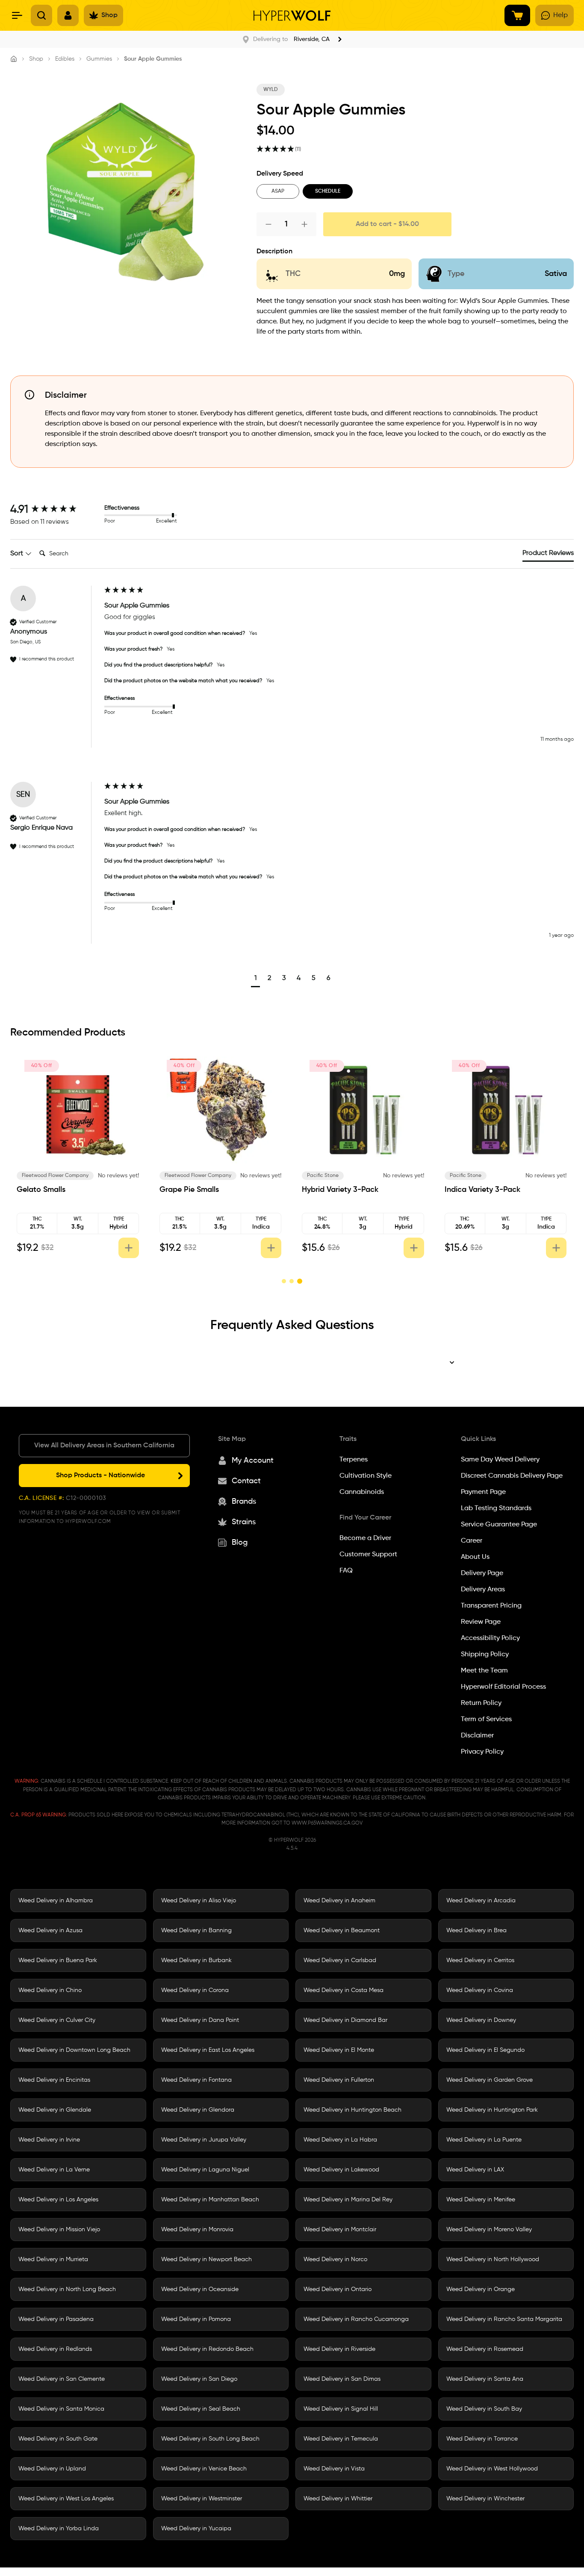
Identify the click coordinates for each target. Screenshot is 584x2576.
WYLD (271, 90)
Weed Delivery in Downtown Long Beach (74, 2050)
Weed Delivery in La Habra (340, 2139)
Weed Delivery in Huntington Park (492, 2110)
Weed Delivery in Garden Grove (490, 2080)
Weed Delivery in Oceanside (200, 2289)
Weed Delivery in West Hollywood (492, 2468)
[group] (55, 510)
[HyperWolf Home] (292, 16)
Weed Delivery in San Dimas (342, 2379)
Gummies (99, 59)
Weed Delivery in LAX (475, 2169)
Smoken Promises (178, 1176)
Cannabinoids (362, 1492)
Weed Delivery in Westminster (202, 2498)
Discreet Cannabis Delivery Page (512, 1476)
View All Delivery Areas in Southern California (104, 1445)
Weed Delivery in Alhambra (56, 1900)
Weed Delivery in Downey (481, 2020)
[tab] (548, 555)
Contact (246, 1481)
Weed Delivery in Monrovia (197, 2229)
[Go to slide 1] (284, 1281)
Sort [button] (18, 554)
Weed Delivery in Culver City (57, 2020)
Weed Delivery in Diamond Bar (345, 2020)
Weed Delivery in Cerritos (480, 1960)
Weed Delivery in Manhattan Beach (210, 2199)
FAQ (346, 1570)
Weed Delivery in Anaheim (339, 1900)
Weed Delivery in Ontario (338, 2289)
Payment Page (483, 1492)
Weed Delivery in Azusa (50, 1930)
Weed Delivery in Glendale (55, 2110)
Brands (244, 1501)
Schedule (328, 191)
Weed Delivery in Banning (196, 1930)
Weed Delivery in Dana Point (200, 2020)
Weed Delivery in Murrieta (53, 2259)
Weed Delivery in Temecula (341, 2438)
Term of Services (486, 1719)
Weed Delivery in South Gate (58, 2438)
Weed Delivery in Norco (335, 2259)
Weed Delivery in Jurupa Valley (204, 2139)
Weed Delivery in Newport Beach (206, 2259)
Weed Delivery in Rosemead (485, 2349)
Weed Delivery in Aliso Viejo (199, 1900)
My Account (253, 1460)
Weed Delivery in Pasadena (56, 2319)
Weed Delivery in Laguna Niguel (205, 2169)
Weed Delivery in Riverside (339, 2349)
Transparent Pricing (491, 1605)
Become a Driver (365, 1538)
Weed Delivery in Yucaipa (196, 2528)
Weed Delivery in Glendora (198, 2110)
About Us (475, 1557)
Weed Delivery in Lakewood (341, 2169)
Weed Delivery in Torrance (482, 2438)
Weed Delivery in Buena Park (58, 1960)
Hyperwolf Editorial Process (503, 1687)
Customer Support (368, 1554)
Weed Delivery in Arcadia (481, 1900)
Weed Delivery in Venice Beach (204, 2468)
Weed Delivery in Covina (480, 1990)
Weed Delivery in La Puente (484, 2139)
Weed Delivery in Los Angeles (58, 2199)
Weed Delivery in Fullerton (339, 2080)
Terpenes (354, 1459)
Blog (240, 1542)
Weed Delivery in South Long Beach (210, 2438)
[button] (255, 979)
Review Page (481, 1622)
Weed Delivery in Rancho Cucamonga (356, 2319)
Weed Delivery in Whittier (338, 2498)
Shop (36, 59)
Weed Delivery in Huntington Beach (352, 2110)
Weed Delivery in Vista (334, 2468)
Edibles (65, 59)
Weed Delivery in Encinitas (54, 2080)
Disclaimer (477, 1735)
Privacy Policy (482, 1752)
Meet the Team (484, 1670)
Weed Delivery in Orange (481, 2289)
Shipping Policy (485, 1654)
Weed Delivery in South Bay (484, 2409)
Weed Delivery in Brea (476, 1930)
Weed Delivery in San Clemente (62, 2379)
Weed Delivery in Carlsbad (340, 1960)
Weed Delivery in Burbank (196, 1960)
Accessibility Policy (490, 1638)
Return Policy (481, 1703)
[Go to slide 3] (300, 1281)
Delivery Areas (483, 1589)
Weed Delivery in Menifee (481, 2199)
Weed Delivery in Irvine (49, 2139)
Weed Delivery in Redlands (55, 2349)
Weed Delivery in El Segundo (485, 2050)
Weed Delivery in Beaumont (342, 1930)
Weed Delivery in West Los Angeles (66, 2498)
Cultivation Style (366, 1476)
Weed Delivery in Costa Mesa (344, 1990)
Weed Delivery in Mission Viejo (59, 2229)
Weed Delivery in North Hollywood (493, 2259)
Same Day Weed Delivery (500, 1459)
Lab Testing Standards (496, 1508)
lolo (304, 1176)
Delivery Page (482, 1573)
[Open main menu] (17, 15)
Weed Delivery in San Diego (199, 2379)
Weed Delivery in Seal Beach (201, 2409)
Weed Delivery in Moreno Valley (489, 2229)
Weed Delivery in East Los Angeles (208, 2050)
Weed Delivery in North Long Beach (67, 2289)
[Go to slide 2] (292, 1281)
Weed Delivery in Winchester (485, 2498)
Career (472, 1540)
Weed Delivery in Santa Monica (61, 2409)
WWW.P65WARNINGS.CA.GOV (327, 1823)
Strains (244, 1522)
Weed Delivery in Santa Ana (485, 2379)
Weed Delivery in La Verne (54, 2169)
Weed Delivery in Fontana (196, 2080)
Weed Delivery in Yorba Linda (59, 2528)
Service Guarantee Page (499, 1524)
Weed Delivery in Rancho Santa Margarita (504, 2319)
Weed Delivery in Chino (50, 1990)
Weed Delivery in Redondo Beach (207, 2349)
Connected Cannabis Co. (46, 1176)
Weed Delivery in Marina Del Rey (348, 2199)
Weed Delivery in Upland (52, 2468)
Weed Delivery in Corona (195, 1990)
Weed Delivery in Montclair (340, 2229)
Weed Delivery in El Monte (339, 2050)
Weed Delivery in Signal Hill (341, 2409)
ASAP (278, 191)
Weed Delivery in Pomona (196, 2319)
